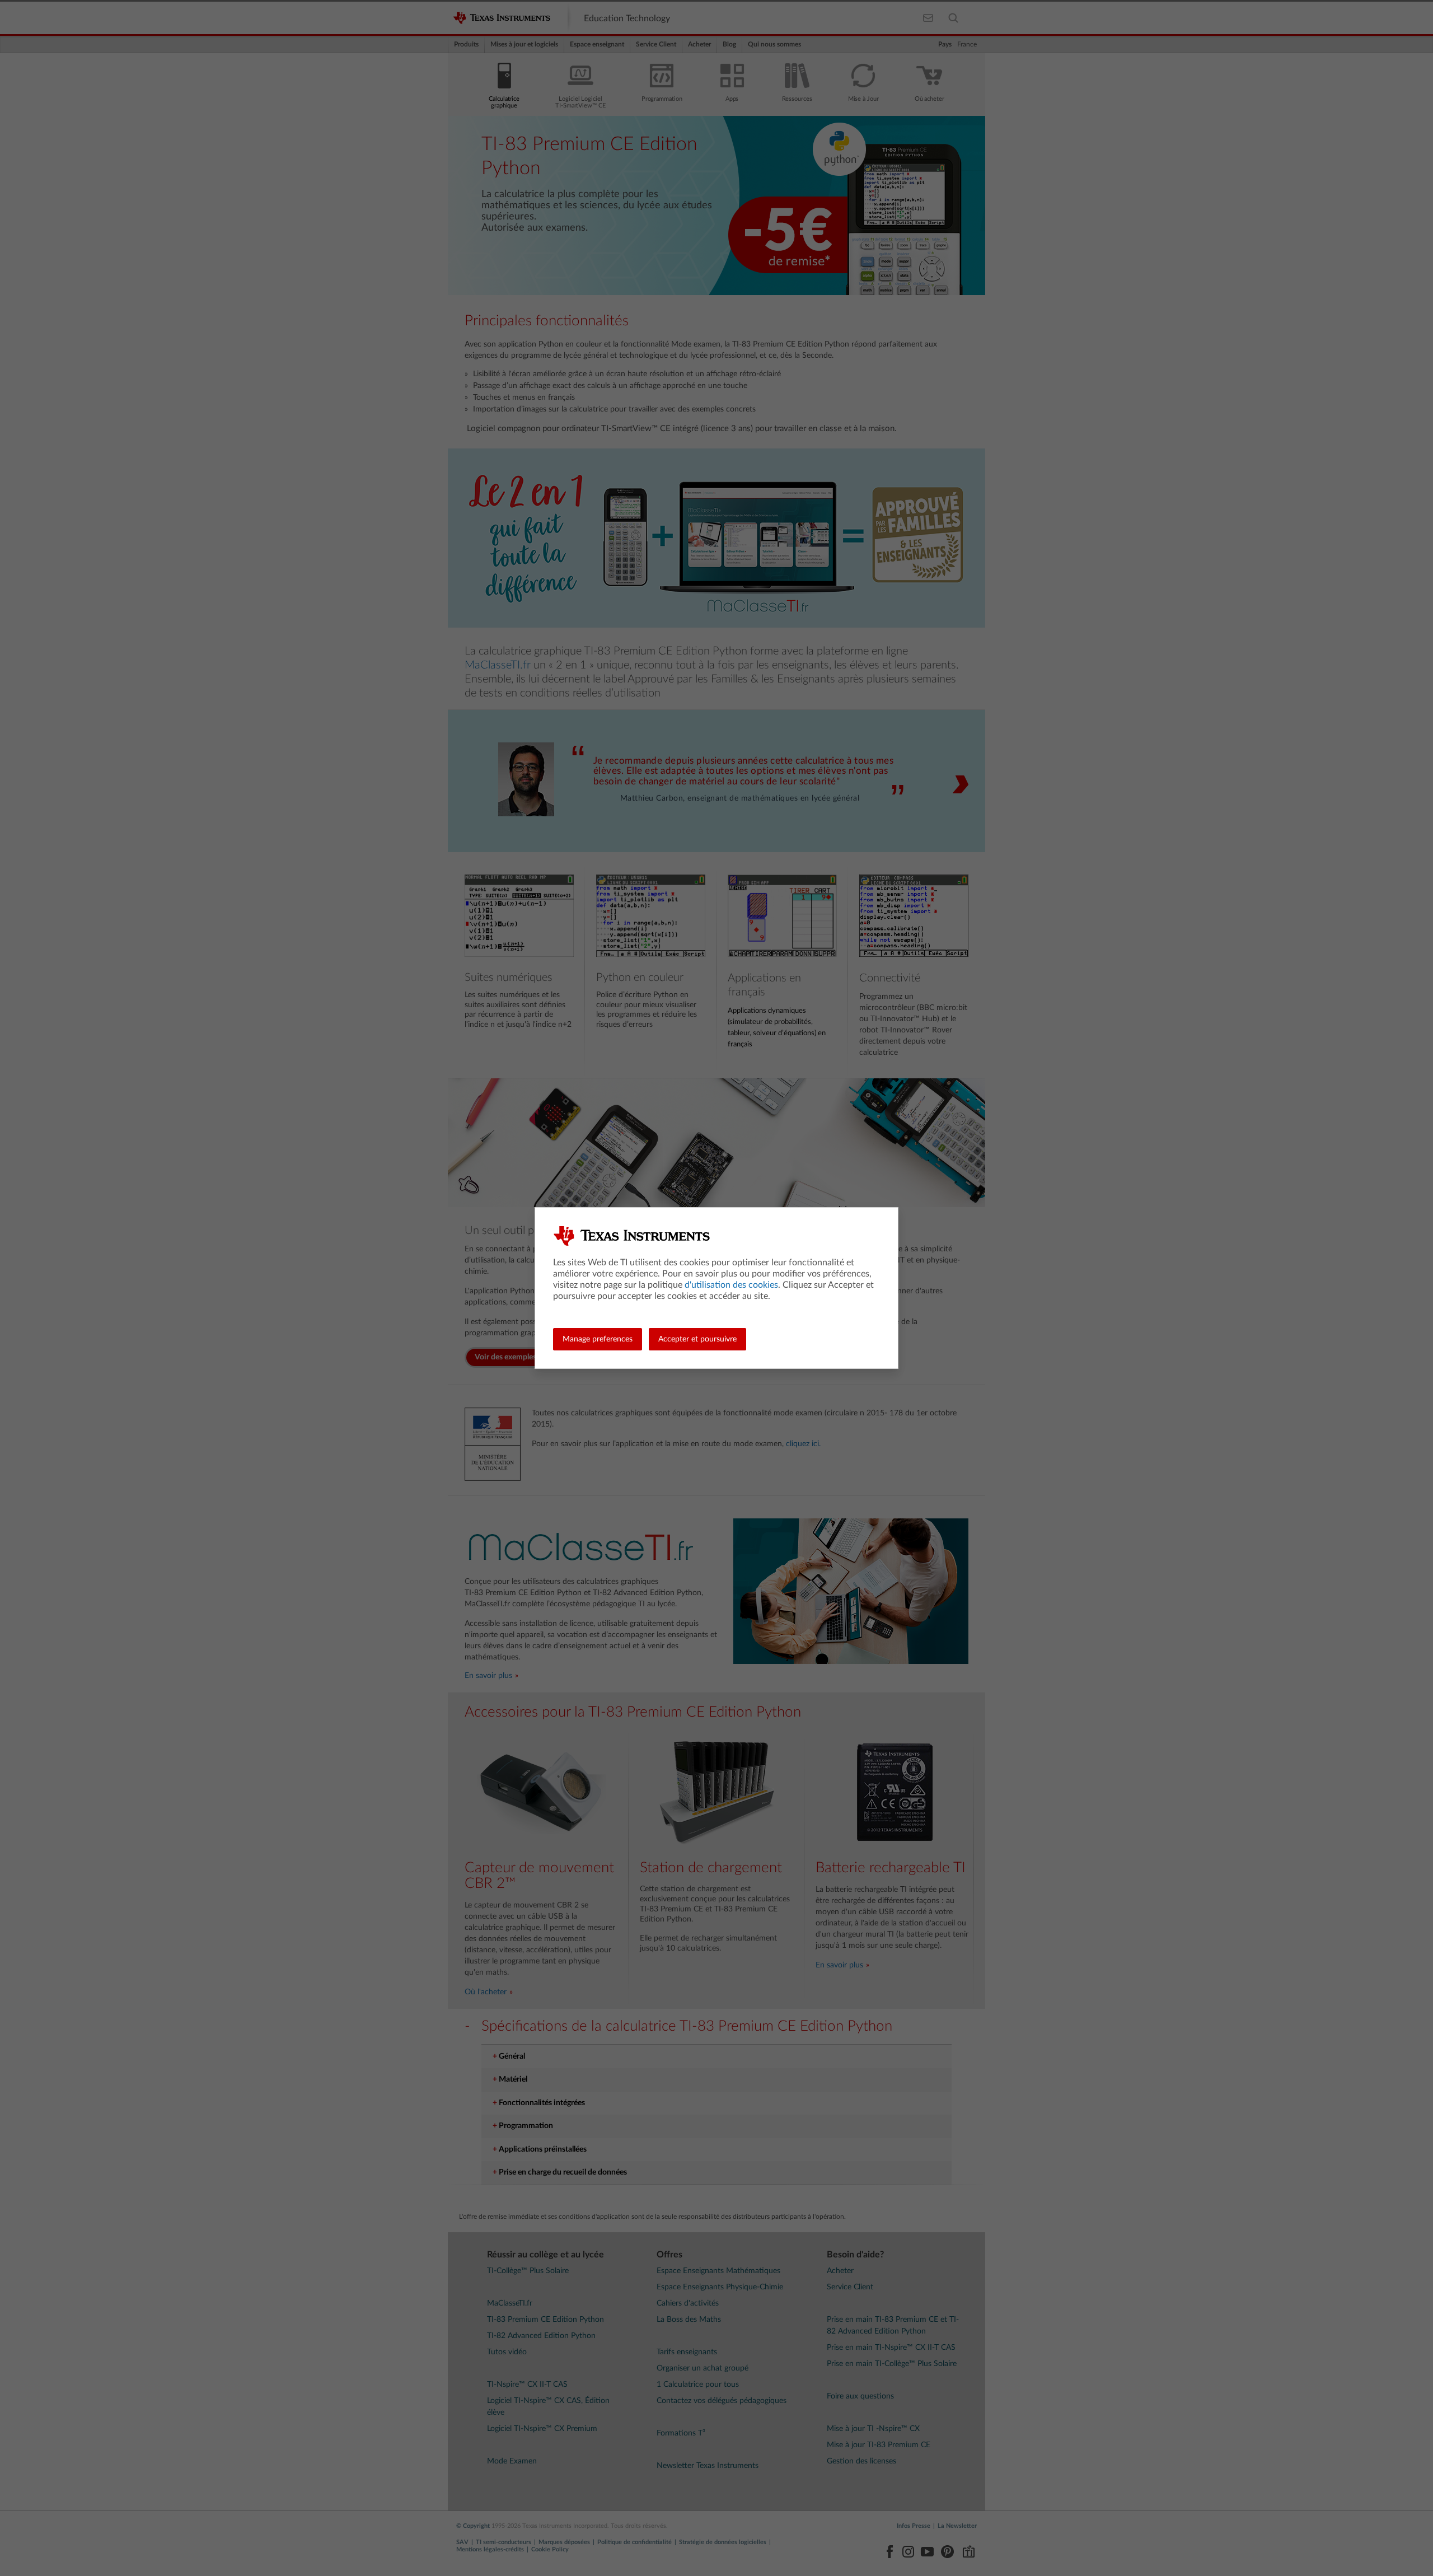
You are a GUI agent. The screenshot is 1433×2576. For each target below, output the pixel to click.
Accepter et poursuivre (697, 1339)
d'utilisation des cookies (731, 1285)
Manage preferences (598, 1339)
